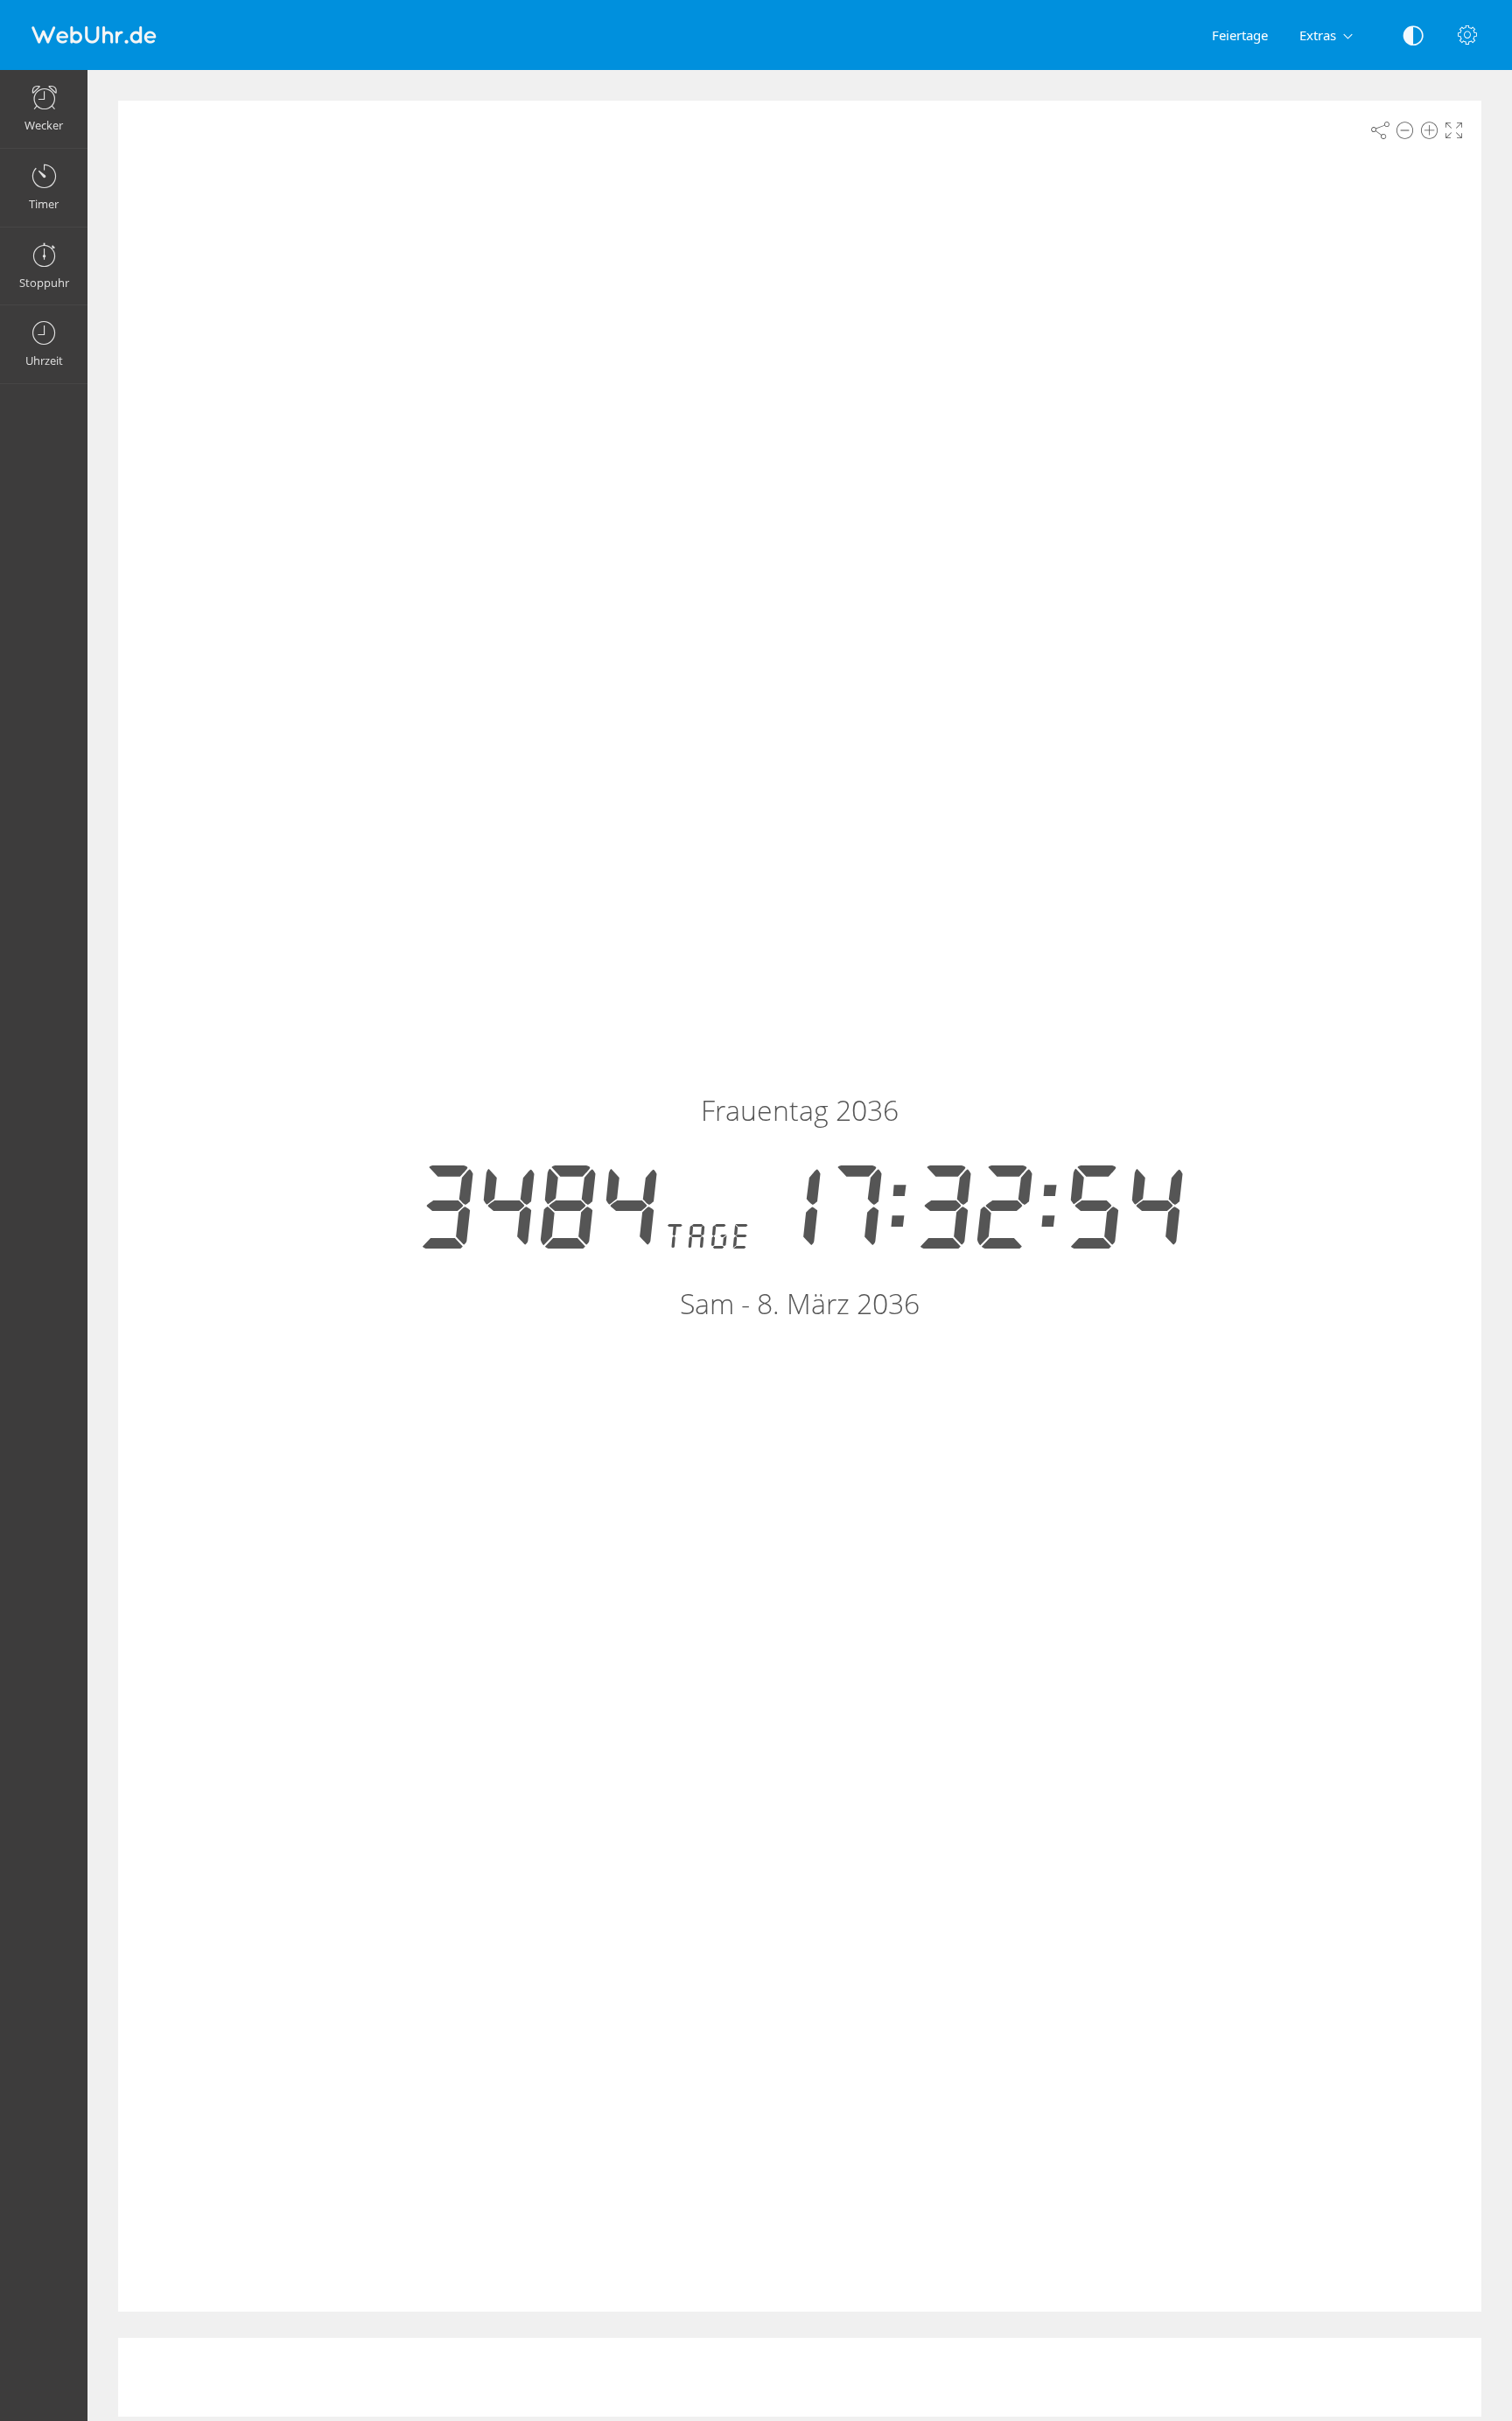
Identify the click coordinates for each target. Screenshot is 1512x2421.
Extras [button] (1318, 35)
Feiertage (1240, 35)
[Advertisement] (800, 2377)
